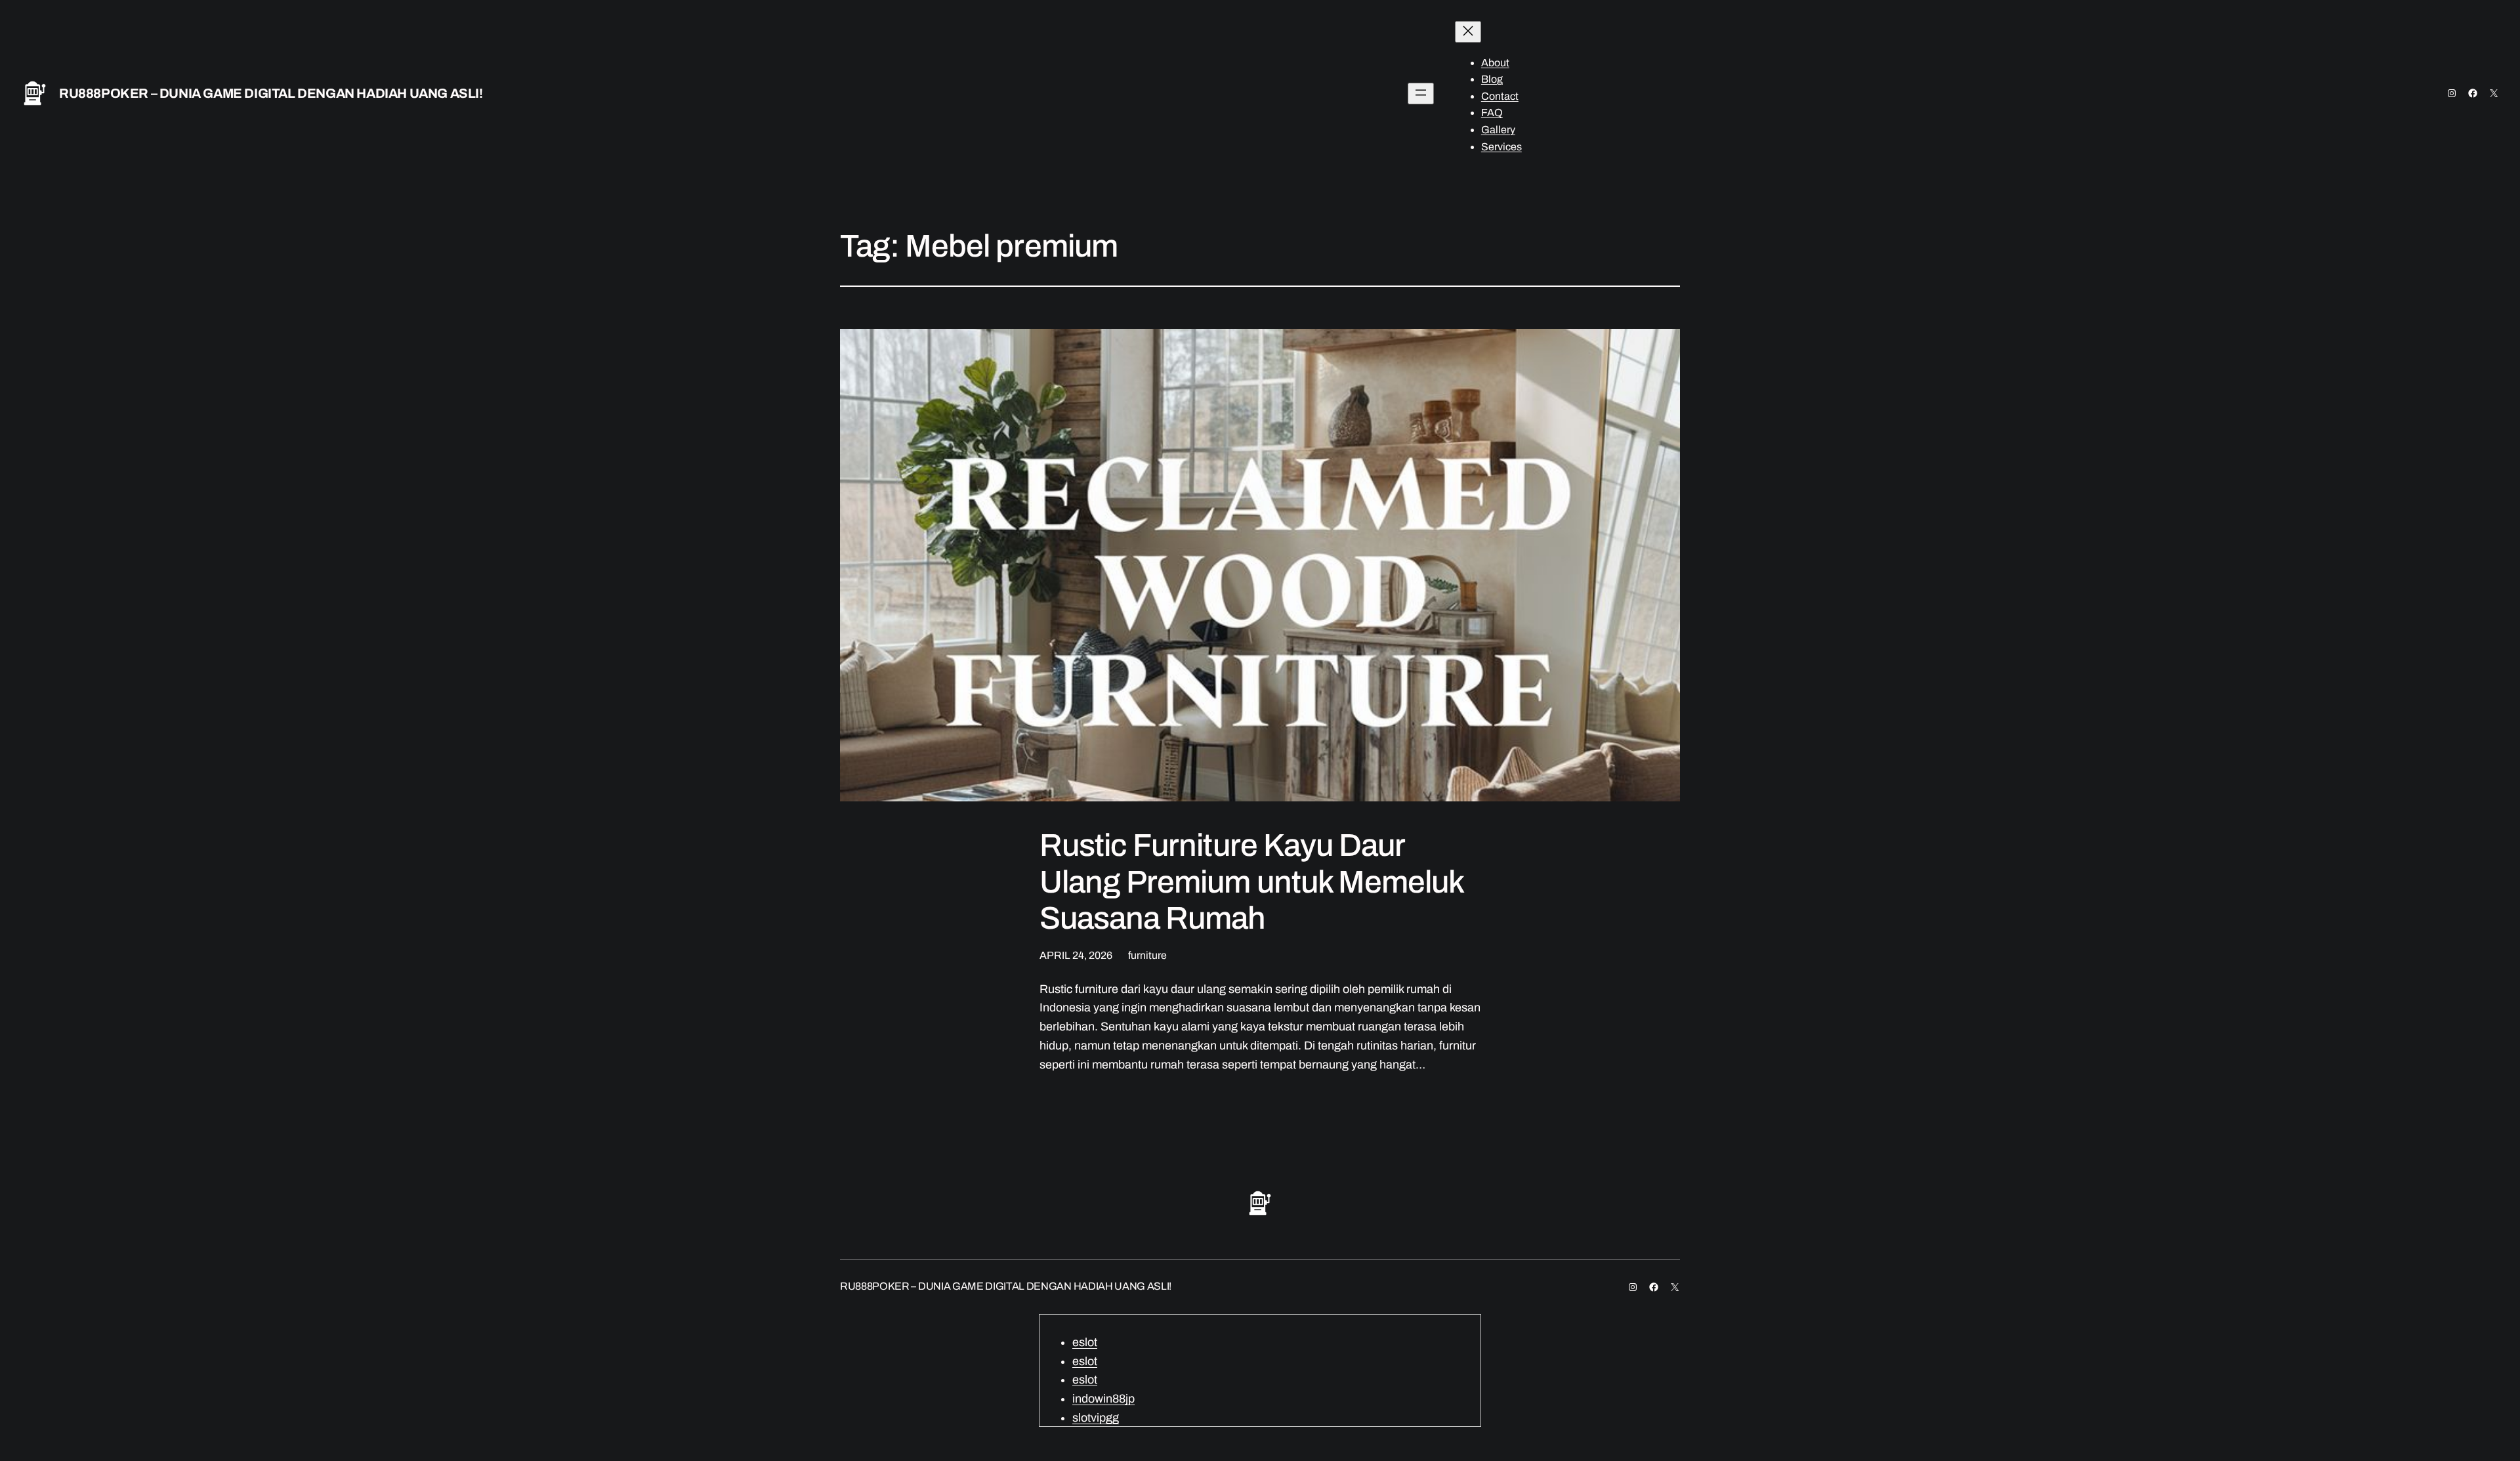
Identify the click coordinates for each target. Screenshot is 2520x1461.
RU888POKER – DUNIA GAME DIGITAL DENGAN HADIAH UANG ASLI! (271, 93)
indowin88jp (1103, 1399)
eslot (1085, 1342)
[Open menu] (1421, 94)
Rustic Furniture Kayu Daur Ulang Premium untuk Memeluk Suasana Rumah (1251, 881)
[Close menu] (1468, 32)
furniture (1147, 955)
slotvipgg (1096, 1418)
